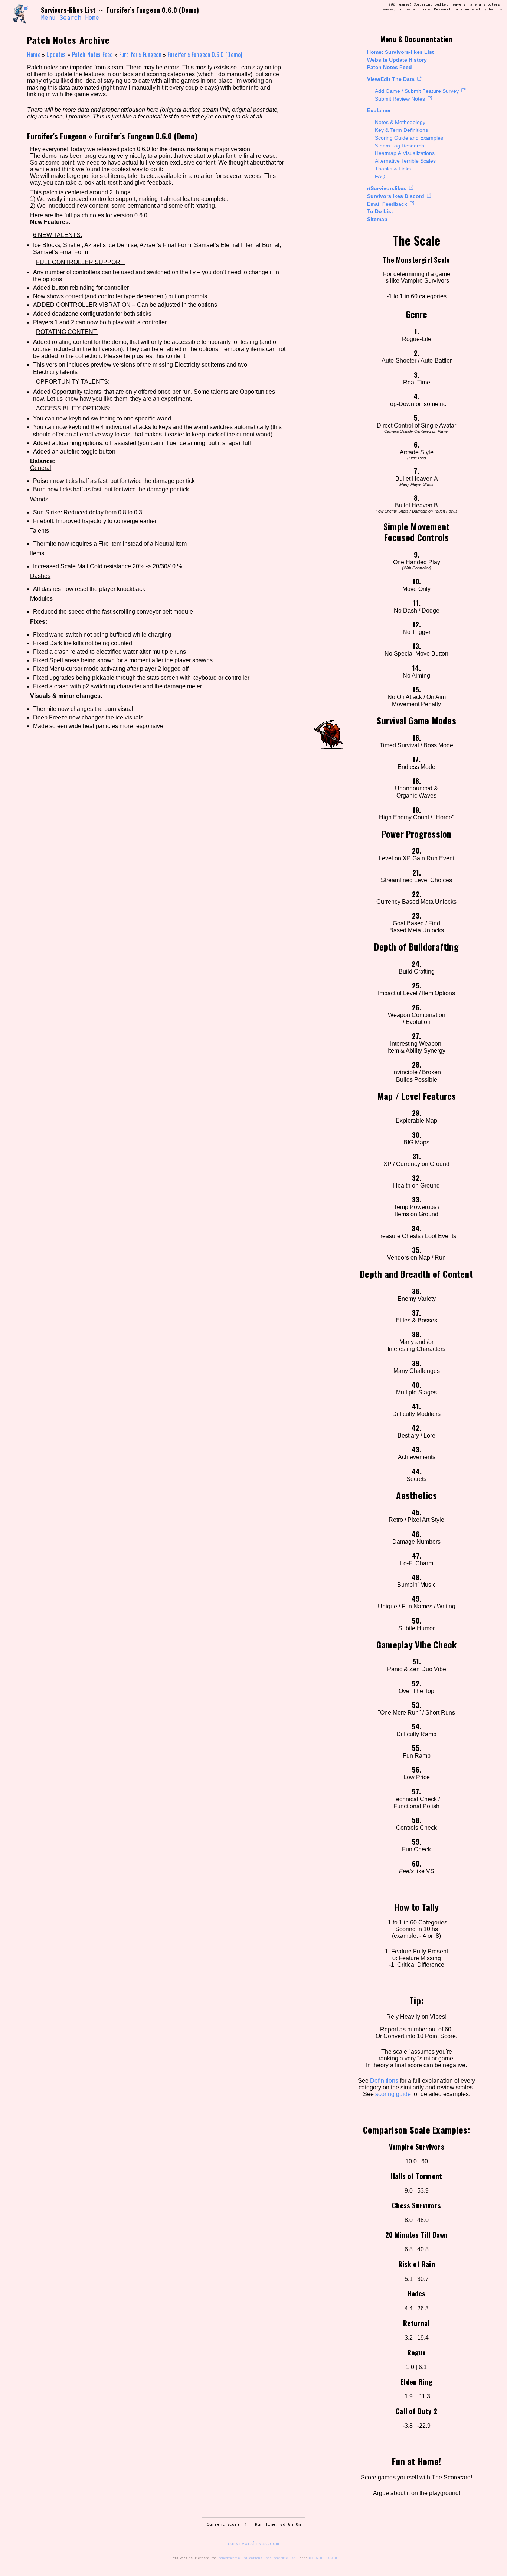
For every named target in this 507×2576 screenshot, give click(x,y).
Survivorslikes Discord (396, 196)
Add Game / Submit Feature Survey (417, 91)
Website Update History (397, 60)
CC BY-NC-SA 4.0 (323, 2558)
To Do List (380, 211)
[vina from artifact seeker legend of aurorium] (23, 14)
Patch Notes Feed (390, 67)
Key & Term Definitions (401, 130)
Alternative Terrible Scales (405, 161)
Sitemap (377, 219)
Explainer (379, 110)
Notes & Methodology (400, 122)
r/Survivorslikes (387, 188)
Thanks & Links (393, 169)
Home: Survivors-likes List (400, 52)
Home (92, 17)
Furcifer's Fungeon (140, 55)
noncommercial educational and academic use (257, 2558)
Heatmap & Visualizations (405, 153)
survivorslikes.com (253, 2543)
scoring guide (393, 2094)
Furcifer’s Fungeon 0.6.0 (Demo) (205, 55)
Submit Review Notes (400, 99)
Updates (56, 55)
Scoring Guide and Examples (409, 138)
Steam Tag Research (400, 146)
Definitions (384, 2081)
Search (70, 17)
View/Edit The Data (391, 79)
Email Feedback (387, 204)
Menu (48, 17)
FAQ (380, 176)
